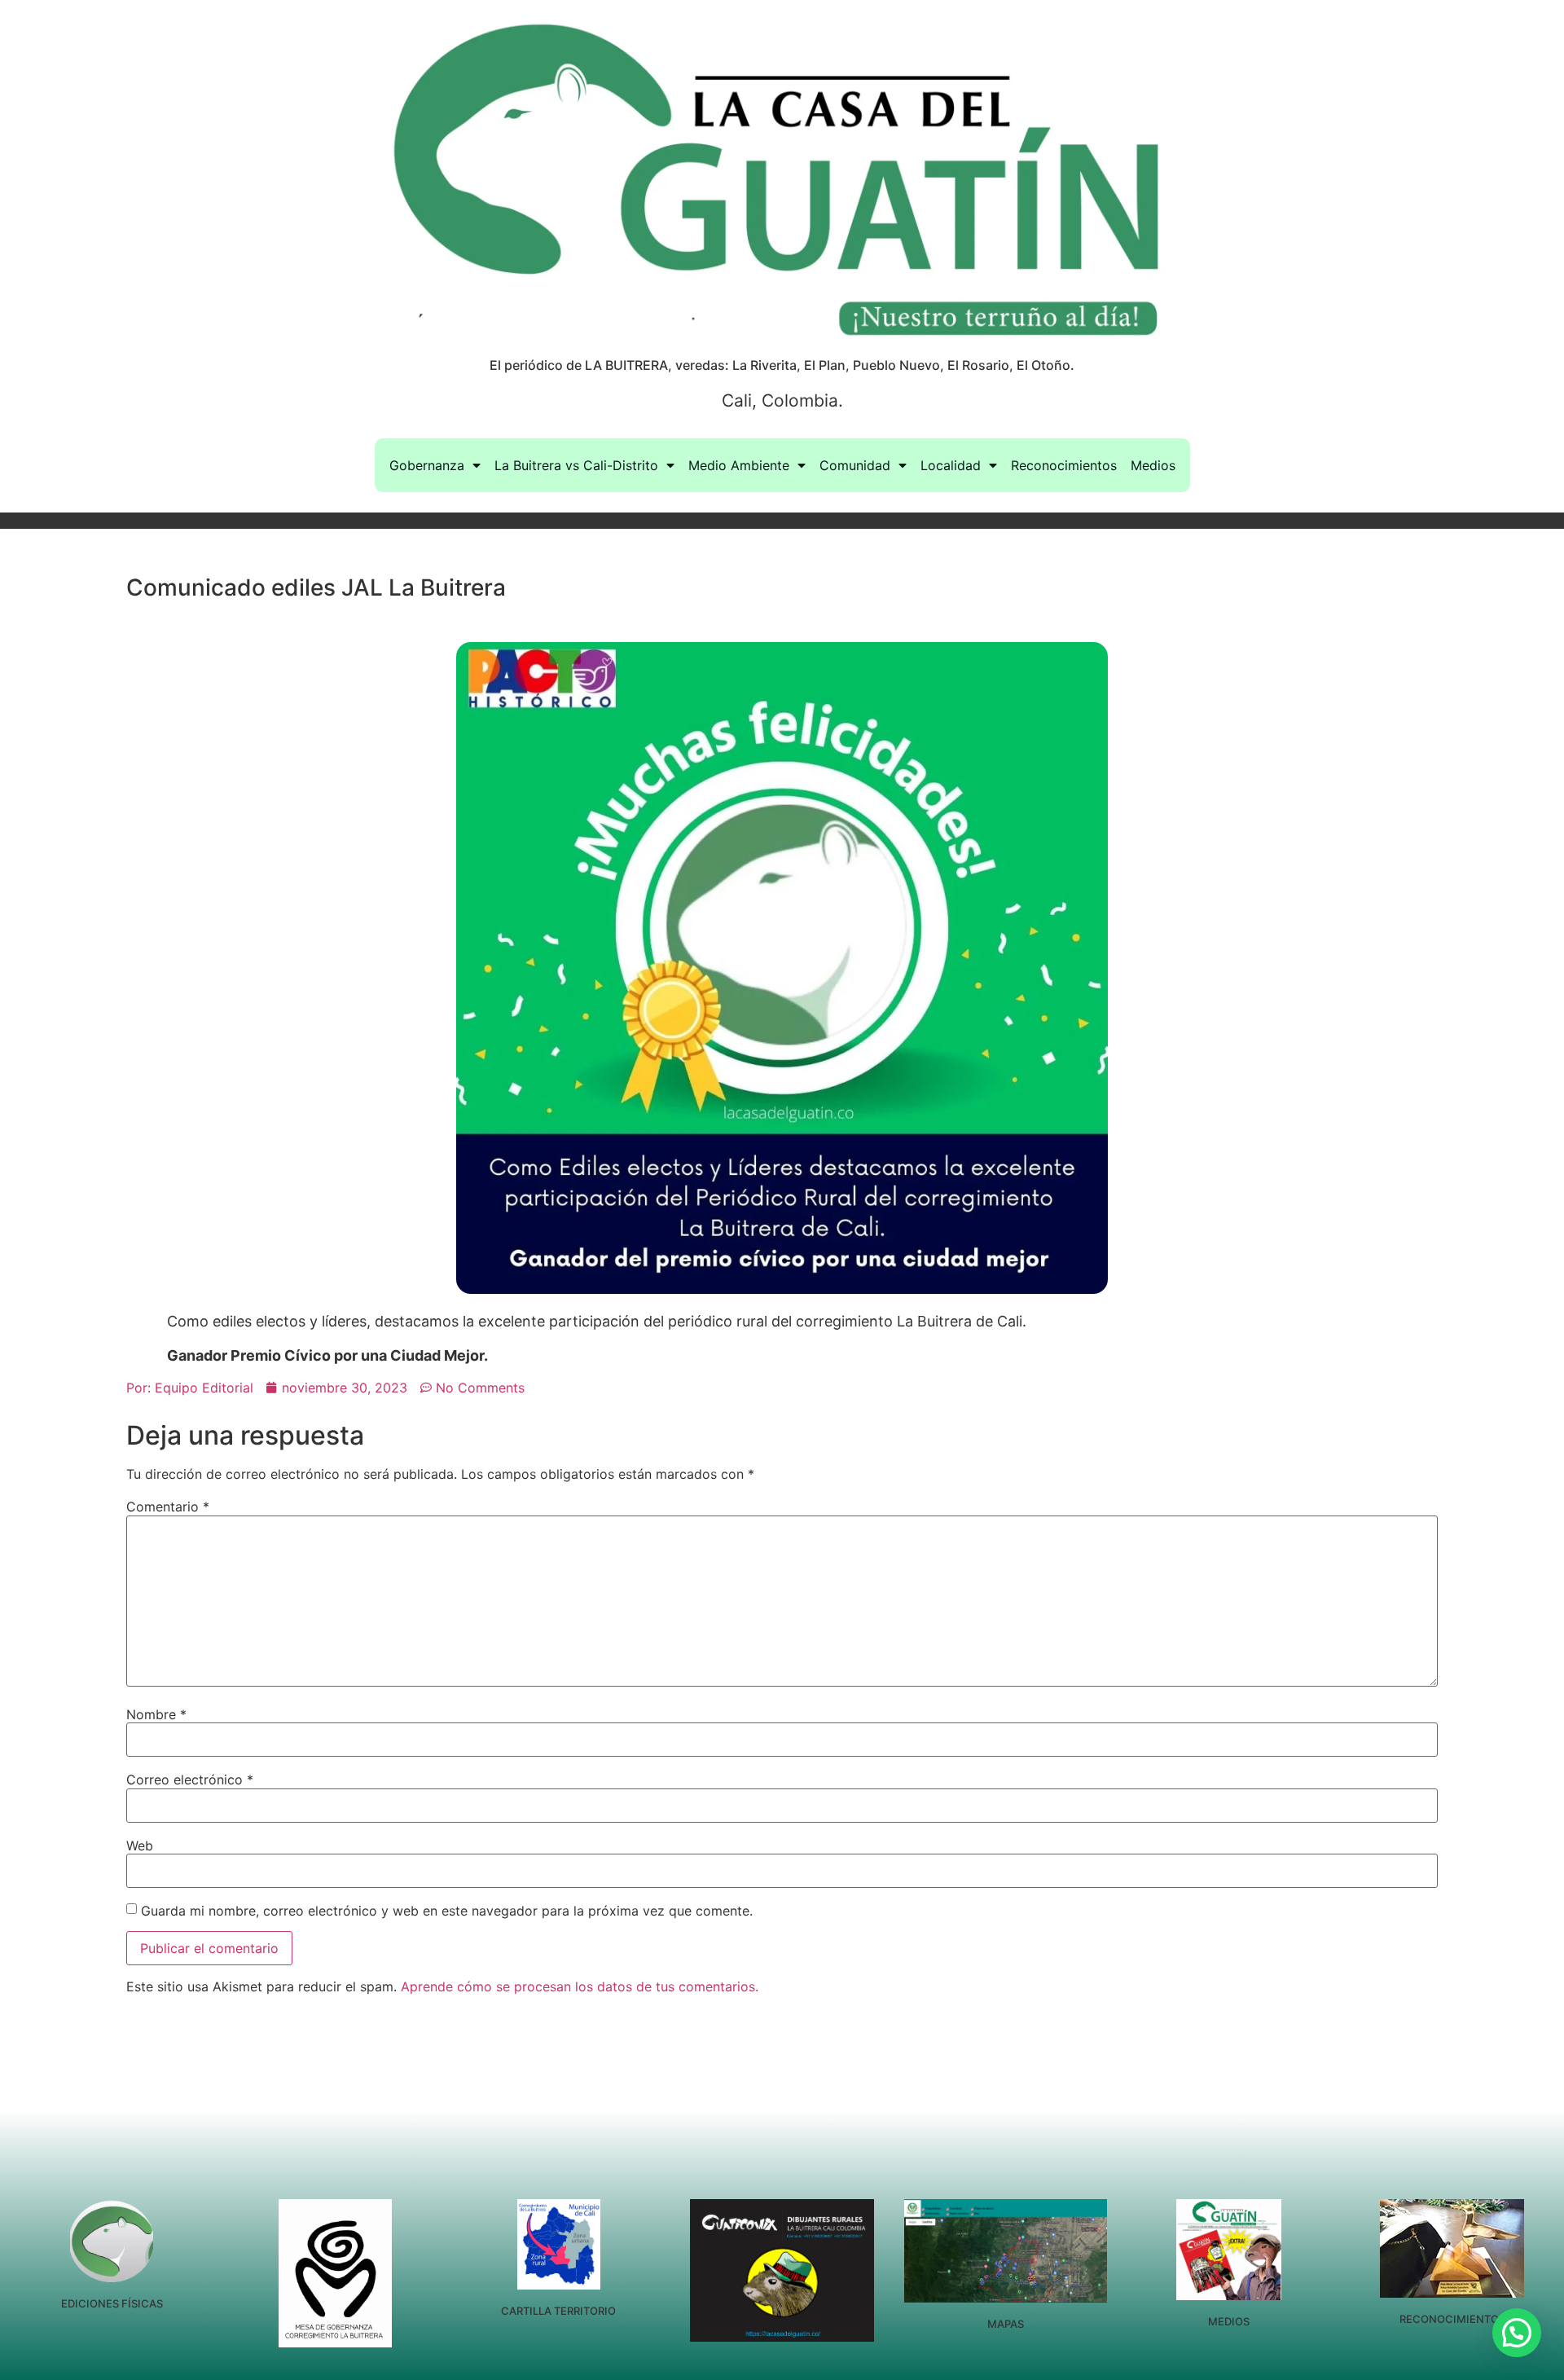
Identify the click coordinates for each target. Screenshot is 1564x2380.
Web (140, 1845)
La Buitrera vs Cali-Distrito (576, 465)
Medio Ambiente (739, 465)
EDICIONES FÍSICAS (112, 2303)
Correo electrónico (190, 1780)
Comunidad (855, 465)
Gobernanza (427, 465)
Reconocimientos (1064, 465)
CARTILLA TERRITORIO (558, 2311)
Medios (1153, 465)
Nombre (156, 1714)
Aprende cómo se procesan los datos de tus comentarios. (580, 1986)
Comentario (168, 1507)
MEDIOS (1229, 2321)
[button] (1517, 2333)
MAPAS (1006, 2324)
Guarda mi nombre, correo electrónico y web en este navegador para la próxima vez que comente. (447, 1911)
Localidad (951, 465)
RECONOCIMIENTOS (1452, 2319)
